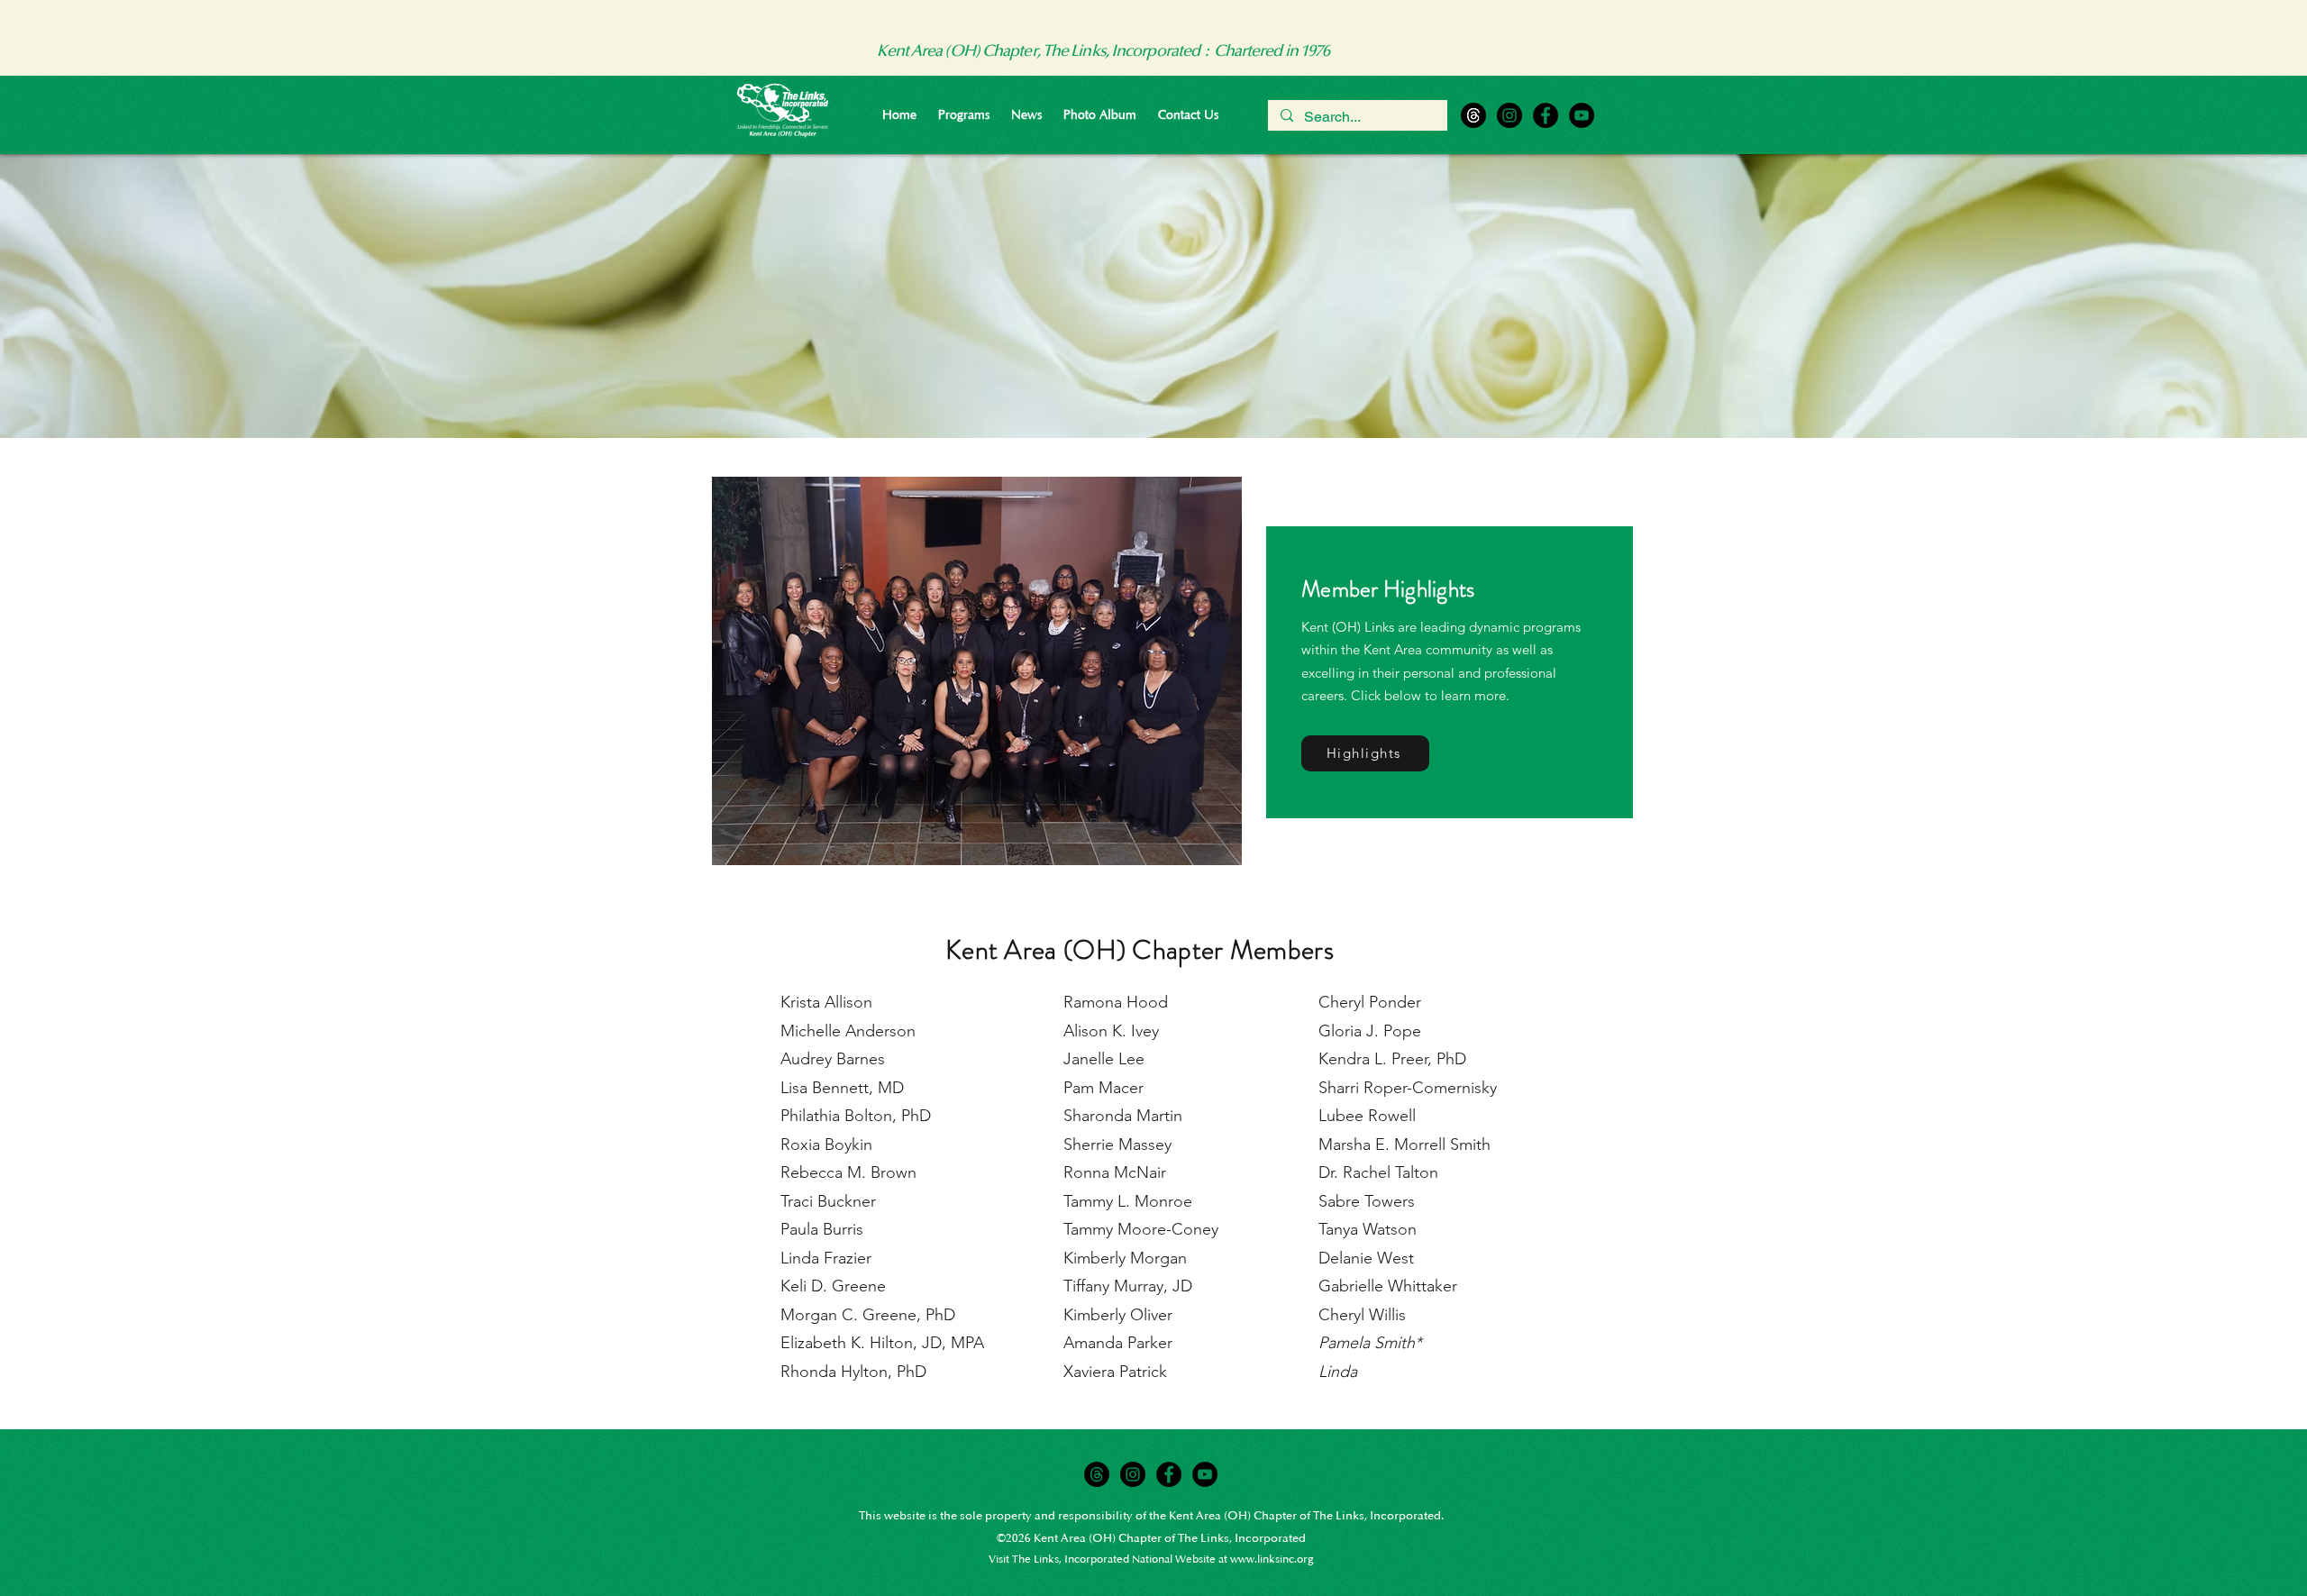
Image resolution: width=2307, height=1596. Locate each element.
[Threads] (1473, 115)
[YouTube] (1582, 115)
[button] (964, 115)
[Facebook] (1546, 115)
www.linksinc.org (1272, 1560)
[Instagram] (1509, 115)
